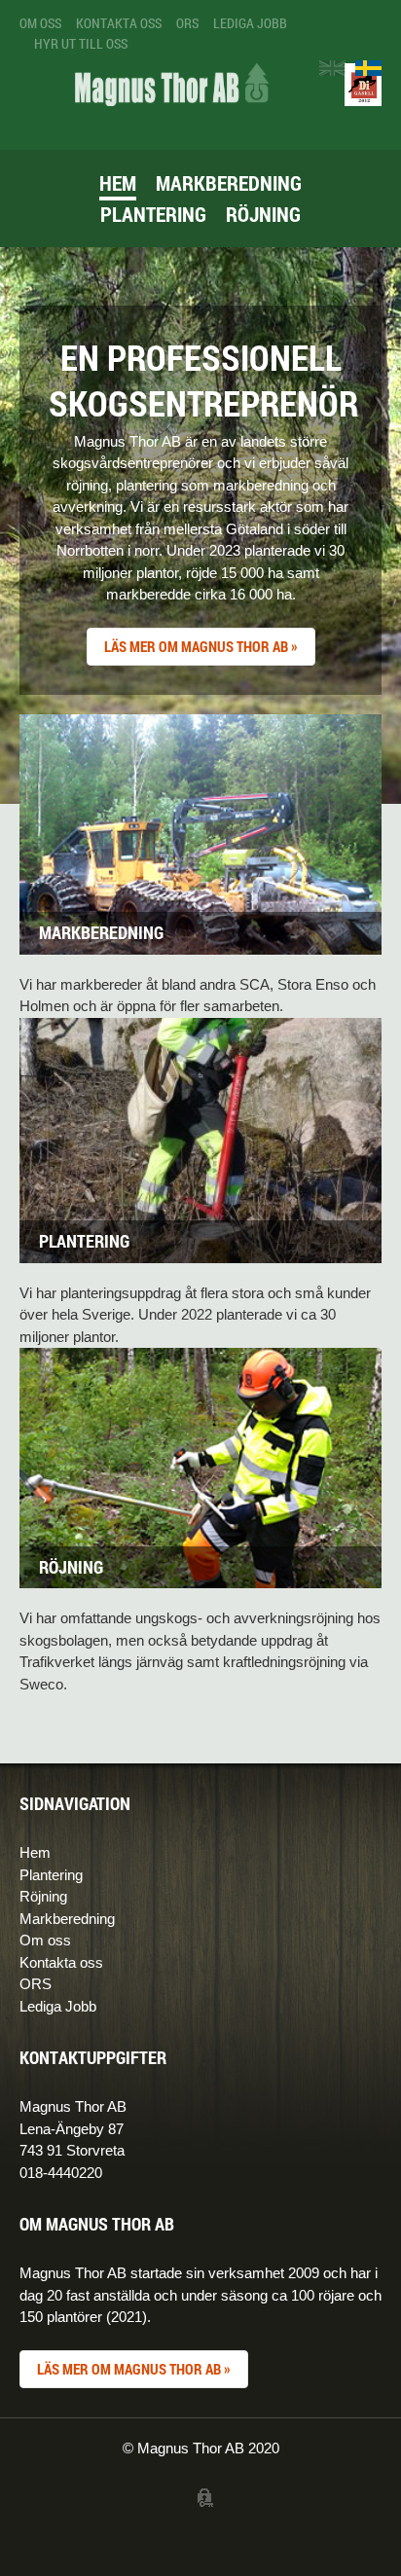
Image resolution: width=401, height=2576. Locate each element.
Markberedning (229, 183)
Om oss (40, 23)
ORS (187, 23)
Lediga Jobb (58, 2006)
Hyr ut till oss (81, 43)
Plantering (153, 214)
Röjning (263, 214)
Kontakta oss (119, 23)
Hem (118, 183)
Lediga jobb (250, 23)
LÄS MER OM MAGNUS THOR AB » (201, 646)
